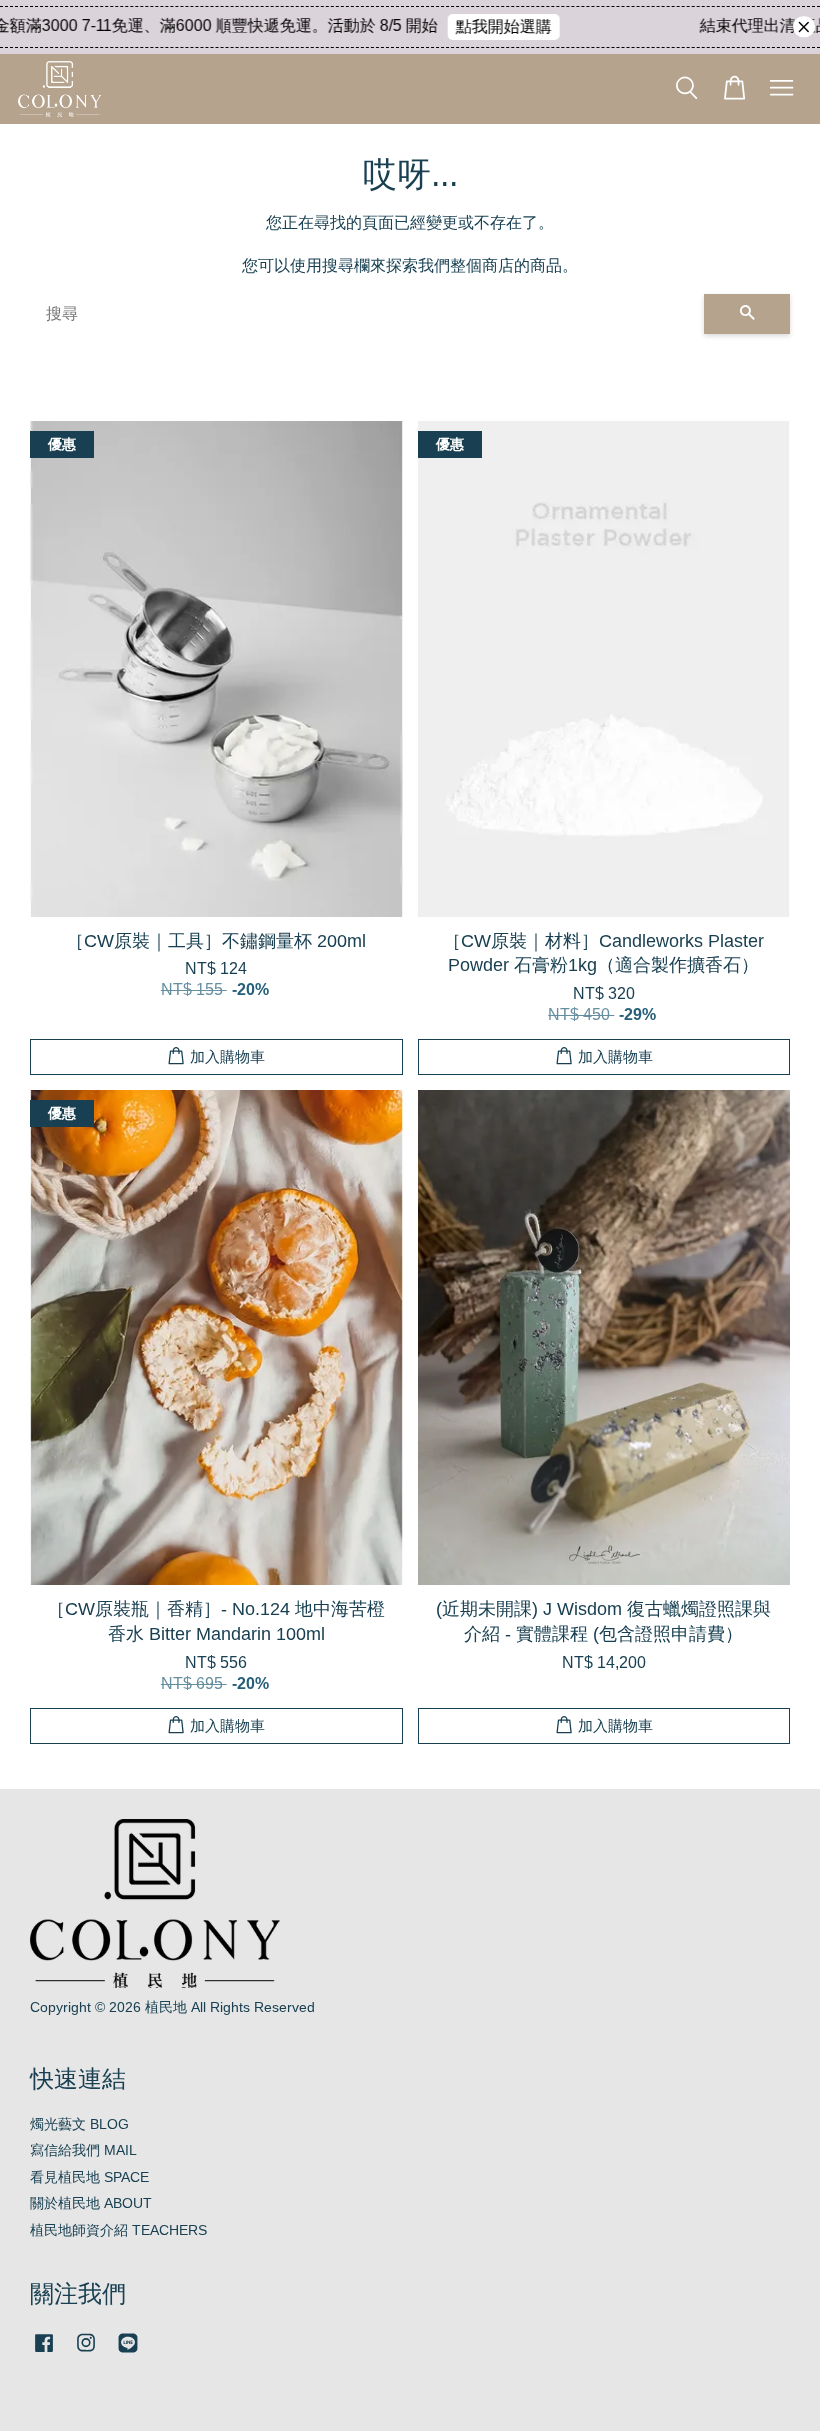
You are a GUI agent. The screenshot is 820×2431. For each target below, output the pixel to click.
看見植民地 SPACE (89, 2177)
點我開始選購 (487, 26)
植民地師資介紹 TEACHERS (118, 2230)
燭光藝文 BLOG (79, 2124)
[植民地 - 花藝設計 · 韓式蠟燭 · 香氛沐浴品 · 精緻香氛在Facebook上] (44, 2352)
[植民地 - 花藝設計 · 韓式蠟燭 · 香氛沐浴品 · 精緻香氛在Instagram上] (86, 2352)
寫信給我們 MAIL (83, 2150)
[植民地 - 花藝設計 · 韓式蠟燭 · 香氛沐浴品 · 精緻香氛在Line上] (128, 2352)
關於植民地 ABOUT (91, 2203)
